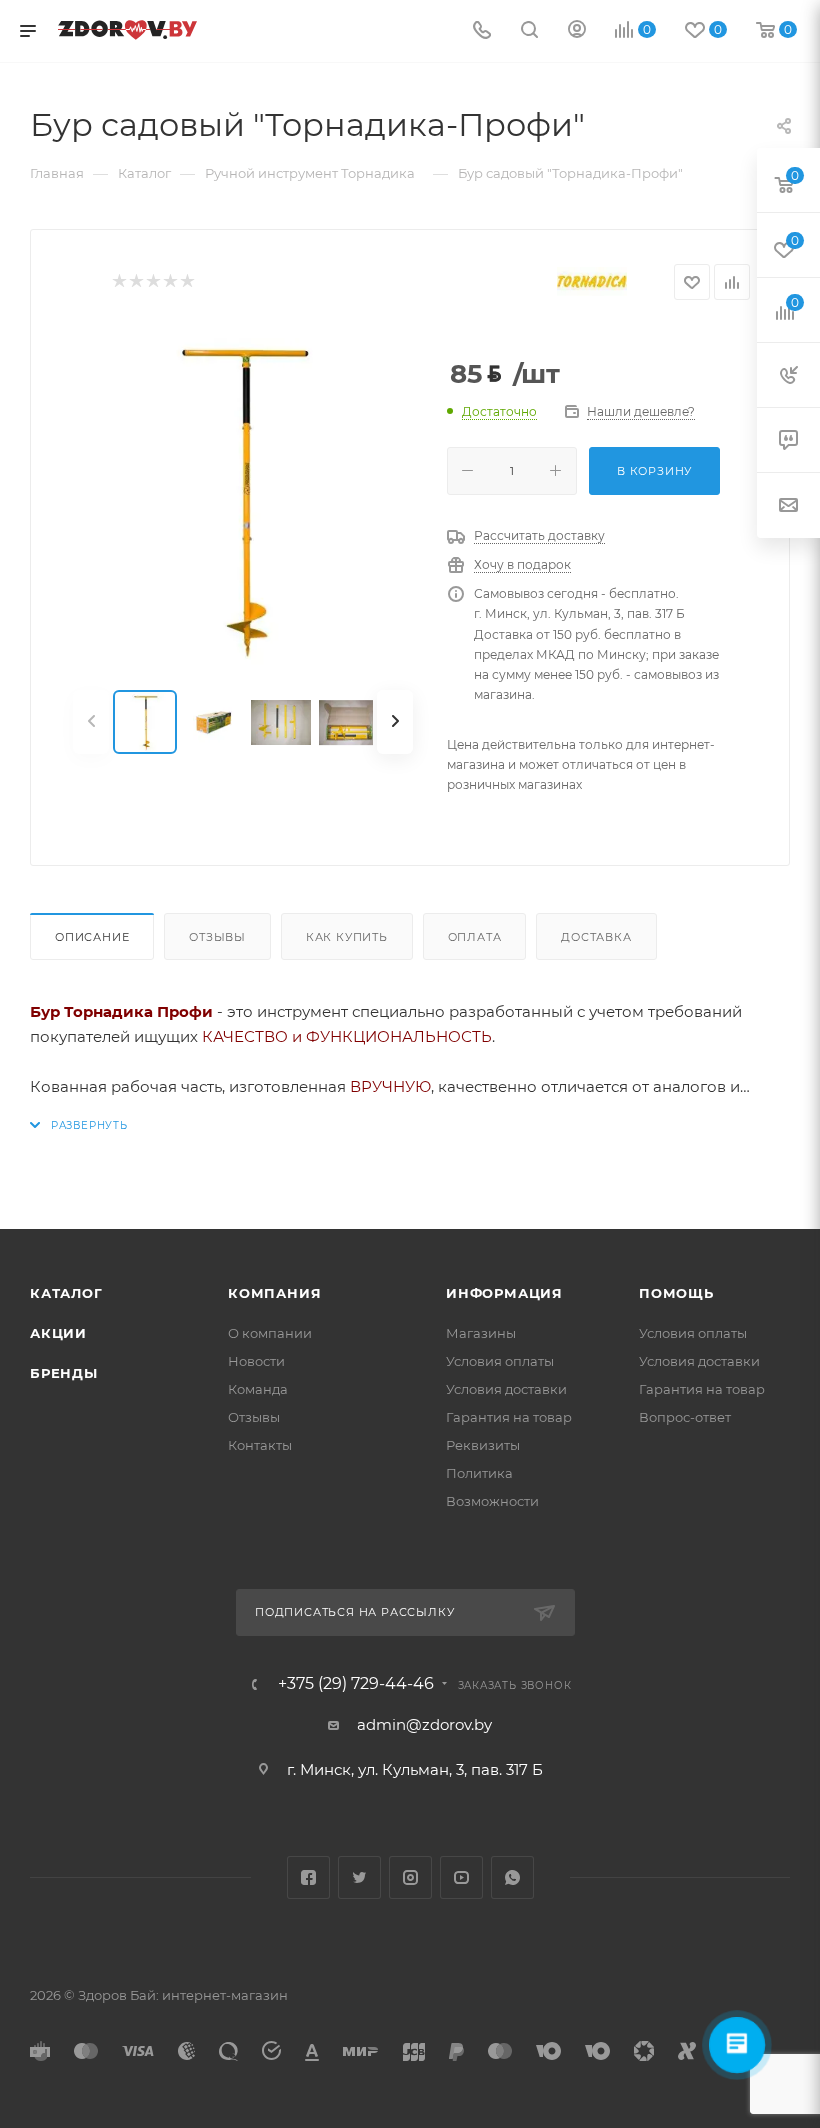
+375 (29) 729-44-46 (356, 1684)
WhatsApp (512, 1877)
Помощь (676, 1293)
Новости (256, 1361)
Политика (479, 1473)
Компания (274, 1293)
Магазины (481, 1333)
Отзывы (217, 937)
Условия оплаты (500, 1361)
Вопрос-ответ (685, 1417)
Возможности (492, 1501)
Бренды (64, 1373)
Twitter (359, 1877)
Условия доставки (506, 1389)
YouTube (461, 1877)
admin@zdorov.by (424, 1724)
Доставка (596, 937)
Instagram (410, 1877)
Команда (258, 1389)
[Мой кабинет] (577, 31)
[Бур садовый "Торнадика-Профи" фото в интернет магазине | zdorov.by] (243, 496)
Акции (58, 1333)
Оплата (475, 937)
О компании (270, 1333)
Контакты (260, 1445)
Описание (92, 937)
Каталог (66, 1293)
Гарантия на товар (509, 1417)
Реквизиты (483, 1445)
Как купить (347, 937)
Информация (504, 1293)
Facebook (308, 1877)
